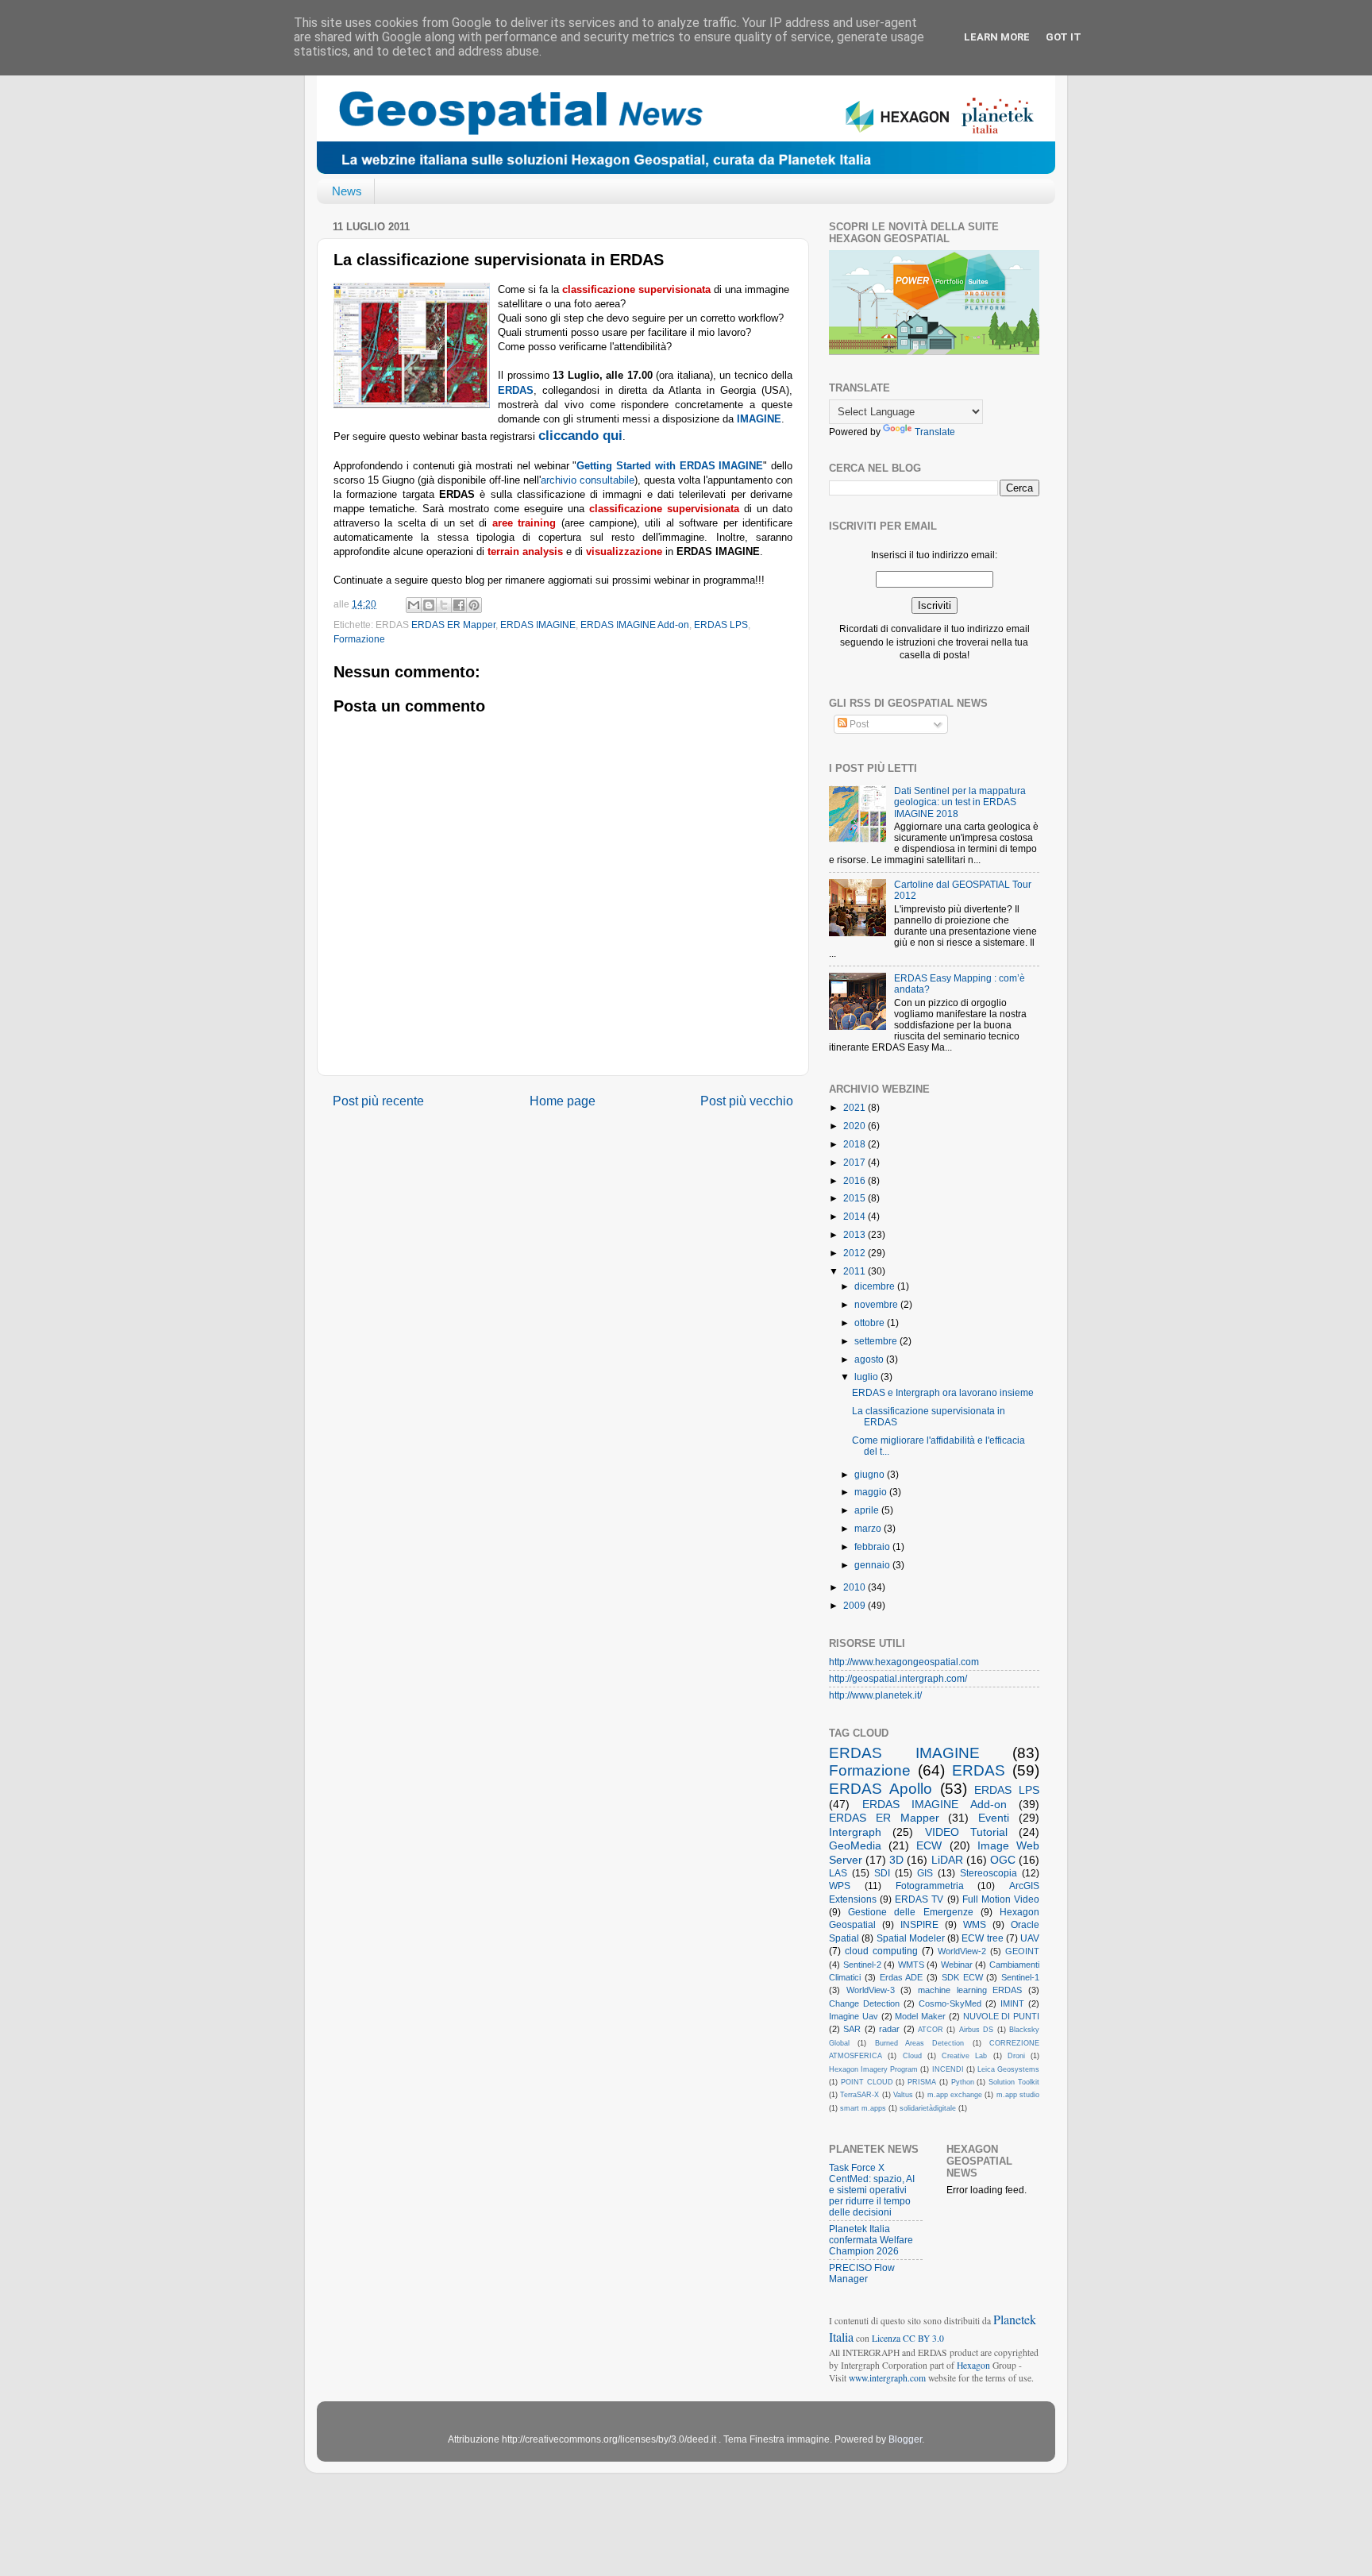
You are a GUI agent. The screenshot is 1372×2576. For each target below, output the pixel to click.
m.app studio (1018, 2095)
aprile (868, 1510)
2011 (856, 1271)
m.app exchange (955, 2095)
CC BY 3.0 (923, 2338)
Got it (1064, 37)
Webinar (957, 1965)
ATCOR (931, 2030)
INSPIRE (919, 1924)
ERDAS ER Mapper (453, 625)
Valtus (903, 2095)
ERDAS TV (919, 1899)
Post (858, 724)
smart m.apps (863, 2108)
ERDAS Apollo (881, 1789)
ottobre (871, 1323)
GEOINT (1022, 1951)
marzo (869, 1528)
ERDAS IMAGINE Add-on (635, 625)
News (347, 191)
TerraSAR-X (859, 2095)
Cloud (912, 2056)
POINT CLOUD (867, 2082)
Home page (563, 1101)
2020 (856, 1126)
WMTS (911, 1965)
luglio (867, 1377)
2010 (856, 1587)
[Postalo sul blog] (429, 605)
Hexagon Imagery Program (873, 2069)
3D (896, 1860)
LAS (838, 1873)
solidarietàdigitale (928, 2108)
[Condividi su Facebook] (459, 605)
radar (889, 2029)
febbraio (873, 1546)
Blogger (905, 2439)
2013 (856, 1234)
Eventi (994, 1818)
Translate (935, 432)
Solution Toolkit (1014, 2082)
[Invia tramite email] (414, 605)
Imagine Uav (854, 2016)
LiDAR (947, 1860)
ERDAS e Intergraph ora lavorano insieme (943, 1392)
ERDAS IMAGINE (538, 625)
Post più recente (378, 1101)
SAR (852, 2029)
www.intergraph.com (887, 2378)
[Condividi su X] (444, 605)
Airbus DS (976, 2030)
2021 (856, 1107)
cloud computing (881, 1951)
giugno (871, 1474)
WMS (975, 1924)
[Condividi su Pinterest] (474, 605)
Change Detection (864, 2003)
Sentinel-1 (1020, 1977)
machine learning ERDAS (970, 1990)
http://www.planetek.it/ (875, 1695)
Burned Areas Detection (920, 2043)
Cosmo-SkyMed (950, 2003)
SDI (882, 1873)
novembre (877, 1304)
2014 (856, 1216)
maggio (872, 1492)
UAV (1030, 1938)
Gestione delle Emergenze (910, 1912)
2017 (856, 1162)
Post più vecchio (747, 1101)
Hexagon (973, 2365)
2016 (856, 1180)
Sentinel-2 (862, 1965)
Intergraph (855, 1832)
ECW (929, 1845)
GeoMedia (855, 1845)
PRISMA (922, 2082)
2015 (856, 1198)
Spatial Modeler (911, 1938)
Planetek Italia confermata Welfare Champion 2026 (871, 2240)
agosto (870, 1359)
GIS (925, 1873)
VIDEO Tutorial (966, 1832)
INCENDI (948, 2069)
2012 (856, 1253)
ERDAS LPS (721, 625)
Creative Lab (964, 2056)
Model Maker (920, 2016)
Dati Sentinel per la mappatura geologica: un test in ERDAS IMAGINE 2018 (960, 802)
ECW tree (982, 1938)
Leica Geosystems (1008, 2069)
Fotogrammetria (930, 1886)
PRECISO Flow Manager (862, 2273)
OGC (1003, 1860)
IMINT (1012, 2003)
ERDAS (979, 1770)
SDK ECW (962, 1977)
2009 (856, 1605)
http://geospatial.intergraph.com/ (898, 1678)
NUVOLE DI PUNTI (1002, 2016)
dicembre (876, 1286)
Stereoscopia (989, 1873)
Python (963, 2082)
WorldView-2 (962, 1951)
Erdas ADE (902, 1977)
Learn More (997, 37)
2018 (856, 1144)
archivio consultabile (588, 480)
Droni (1016, 2056)
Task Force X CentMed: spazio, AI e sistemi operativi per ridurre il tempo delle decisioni (872, 2190)
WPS (840, 1886)
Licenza (887, 2338)
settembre (877, 1341)
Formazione (359, 639)
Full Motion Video (1001, 1899)
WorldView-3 (871, 1990)
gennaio (873, 1565)
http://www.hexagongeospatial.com (904, 1662)
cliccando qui (580, 436)
